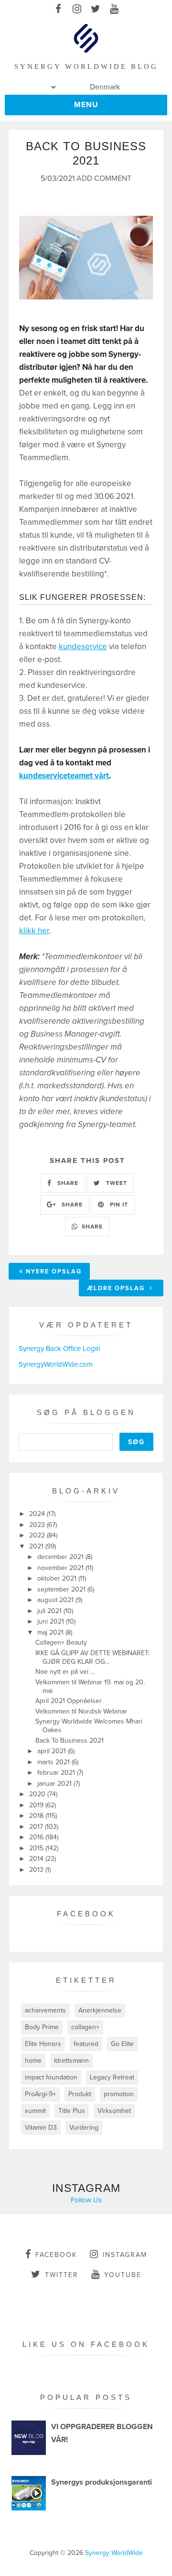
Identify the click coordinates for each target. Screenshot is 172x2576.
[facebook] (58, 10)
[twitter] (95, 10)
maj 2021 (51, 1632)
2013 (37, 1870)
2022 (38, 1535)
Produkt (80, 2094)
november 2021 (61, 1568)
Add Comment (104, 179)
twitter (62, 2275)
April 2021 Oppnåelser (69, 1701)
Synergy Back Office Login (59, 1349)
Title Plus (72, 2111)
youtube (123, 2275)
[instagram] (77, 10)
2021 (37, 1546)
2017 (37, 1827)
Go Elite (122, 2044)
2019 (37, 1805)
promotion (119, 2094)
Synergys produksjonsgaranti (102, 2482)
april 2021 (53, 1751)
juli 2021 (50, 1611)
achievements (45, 2010)
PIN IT (118, 1205)
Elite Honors (43, 2044)
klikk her (34, 931)
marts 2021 (54, 1762)
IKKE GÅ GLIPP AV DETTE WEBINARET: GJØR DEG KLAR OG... (92, 1657)
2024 (38, 1514)
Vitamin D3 (41, 2128)
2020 (38, 1794)
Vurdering (84, 2128)
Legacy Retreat (112, 2077)
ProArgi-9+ (40, 2094)
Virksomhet (114, 2111)
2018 (37, 1816)
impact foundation (51, 2077)
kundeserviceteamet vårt (64, 776)
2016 (37, 1837)
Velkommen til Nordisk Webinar (81, 1711)
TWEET (116, 1183)
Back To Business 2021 (70, 1741)
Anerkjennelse (100, 2010)
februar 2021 (57, 1773)
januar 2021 (55, 1784)
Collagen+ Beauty (61, 1642)
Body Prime (42, 2027)
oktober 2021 (58, 1578)
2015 (37, 1848)
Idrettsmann (71, 2061)
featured (86, 2044)
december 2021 (61, 1557)
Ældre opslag (117, 1288)
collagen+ (85, 2027)
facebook (56, 2255)
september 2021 (62, 1589)
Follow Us (86, 2200)
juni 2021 (52, 1621)
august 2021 (56, 1600)
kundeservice (83, 647)
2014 (37, 1859)
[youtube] (114, 10)
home (33, 2061)
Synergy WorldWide (114, 2553)
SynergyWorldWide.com (56, 1364)
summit (35, 2111)
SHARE (67, 1183)
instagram (125, 2255)
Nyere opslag (54, 1271)
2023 (38, 1525)
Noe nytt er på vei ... (65, 1672)
